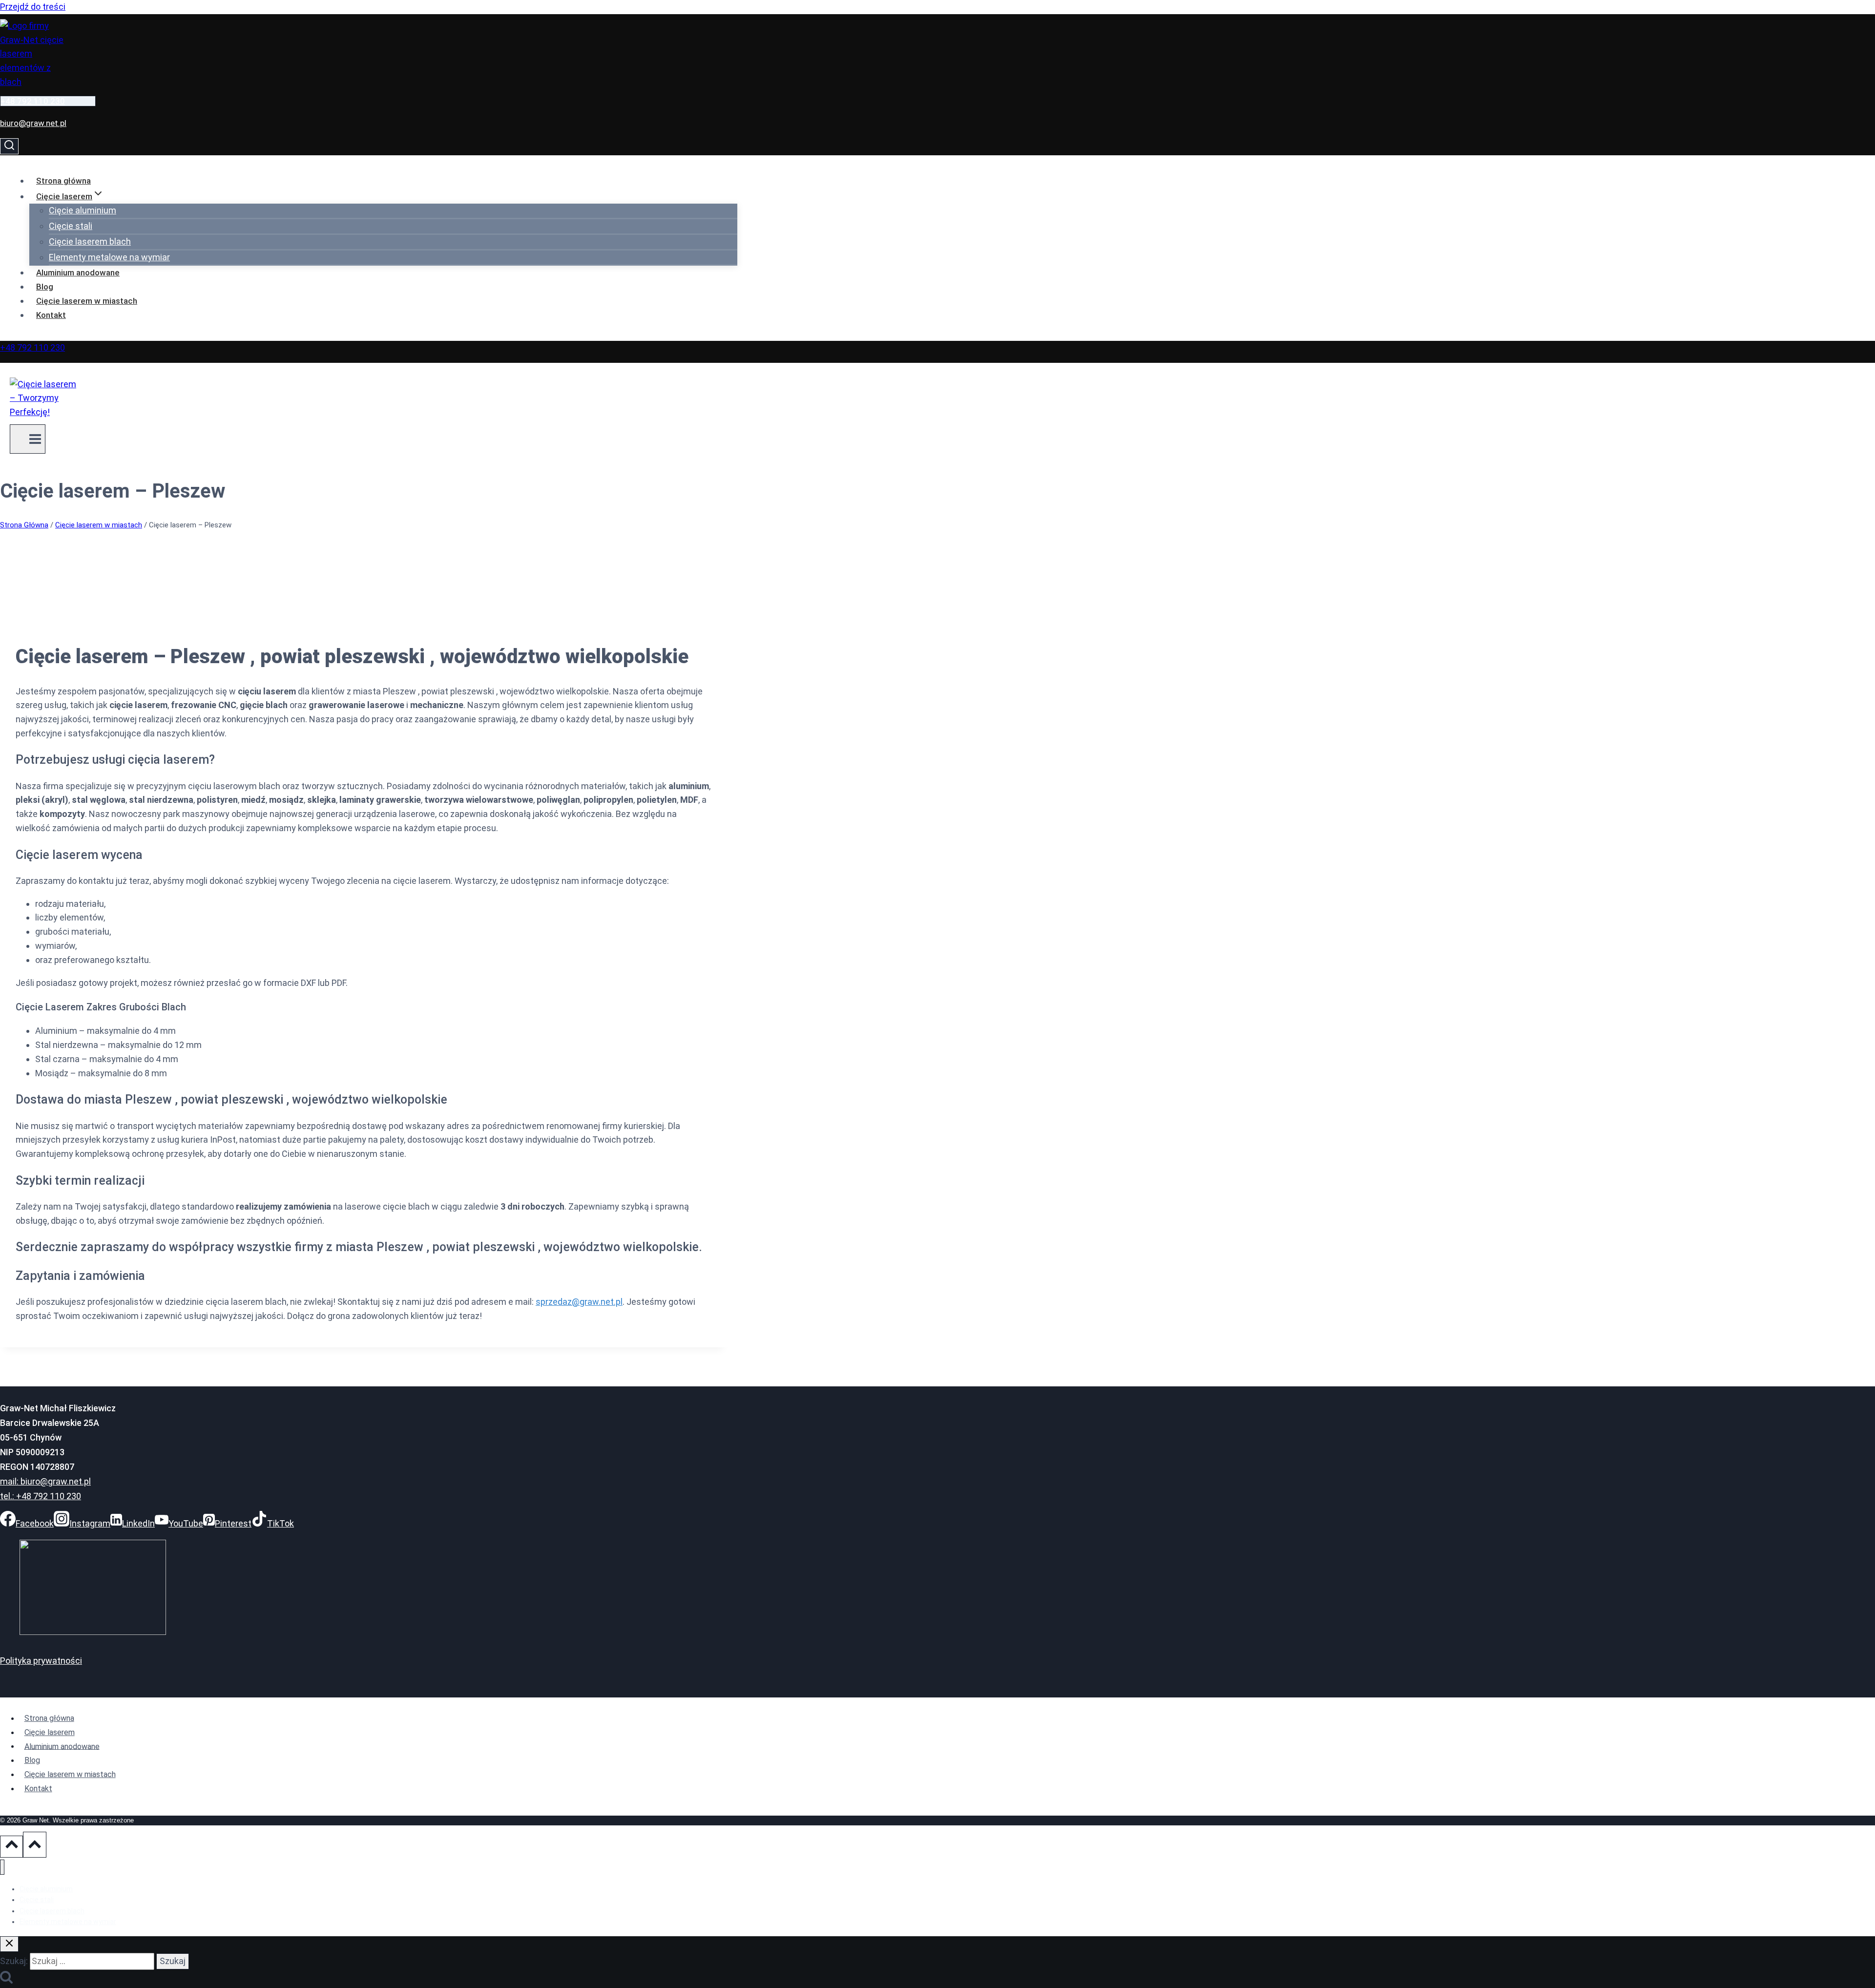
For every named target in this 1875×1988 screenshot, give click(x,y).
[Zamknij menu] (2, 1867)
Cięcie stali (71, 226)
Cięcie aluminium (83, 210)
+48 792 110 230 (33, 101)
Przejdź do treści (33, 7)
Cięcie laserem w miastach (87, 301)
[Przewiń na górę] (11, 1846)
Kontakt (51, 315)
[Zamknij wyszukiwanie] (9, 1944)
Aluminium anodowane (78, 272)
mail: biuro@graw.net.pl (45, 1481)
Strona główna (63, 181)
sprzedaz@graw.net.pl (579, 1302)
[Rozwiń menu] (28, 439)
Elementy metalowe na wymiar (109, 257)
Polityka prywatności (41, 1661)
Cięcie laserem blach (90, 241)
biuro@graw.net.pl (33, 123)
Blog (45, 287)
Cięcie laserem (50, 1732)
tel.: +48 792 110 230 (41, 1496)
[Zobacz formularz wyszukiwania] (9, 146)
